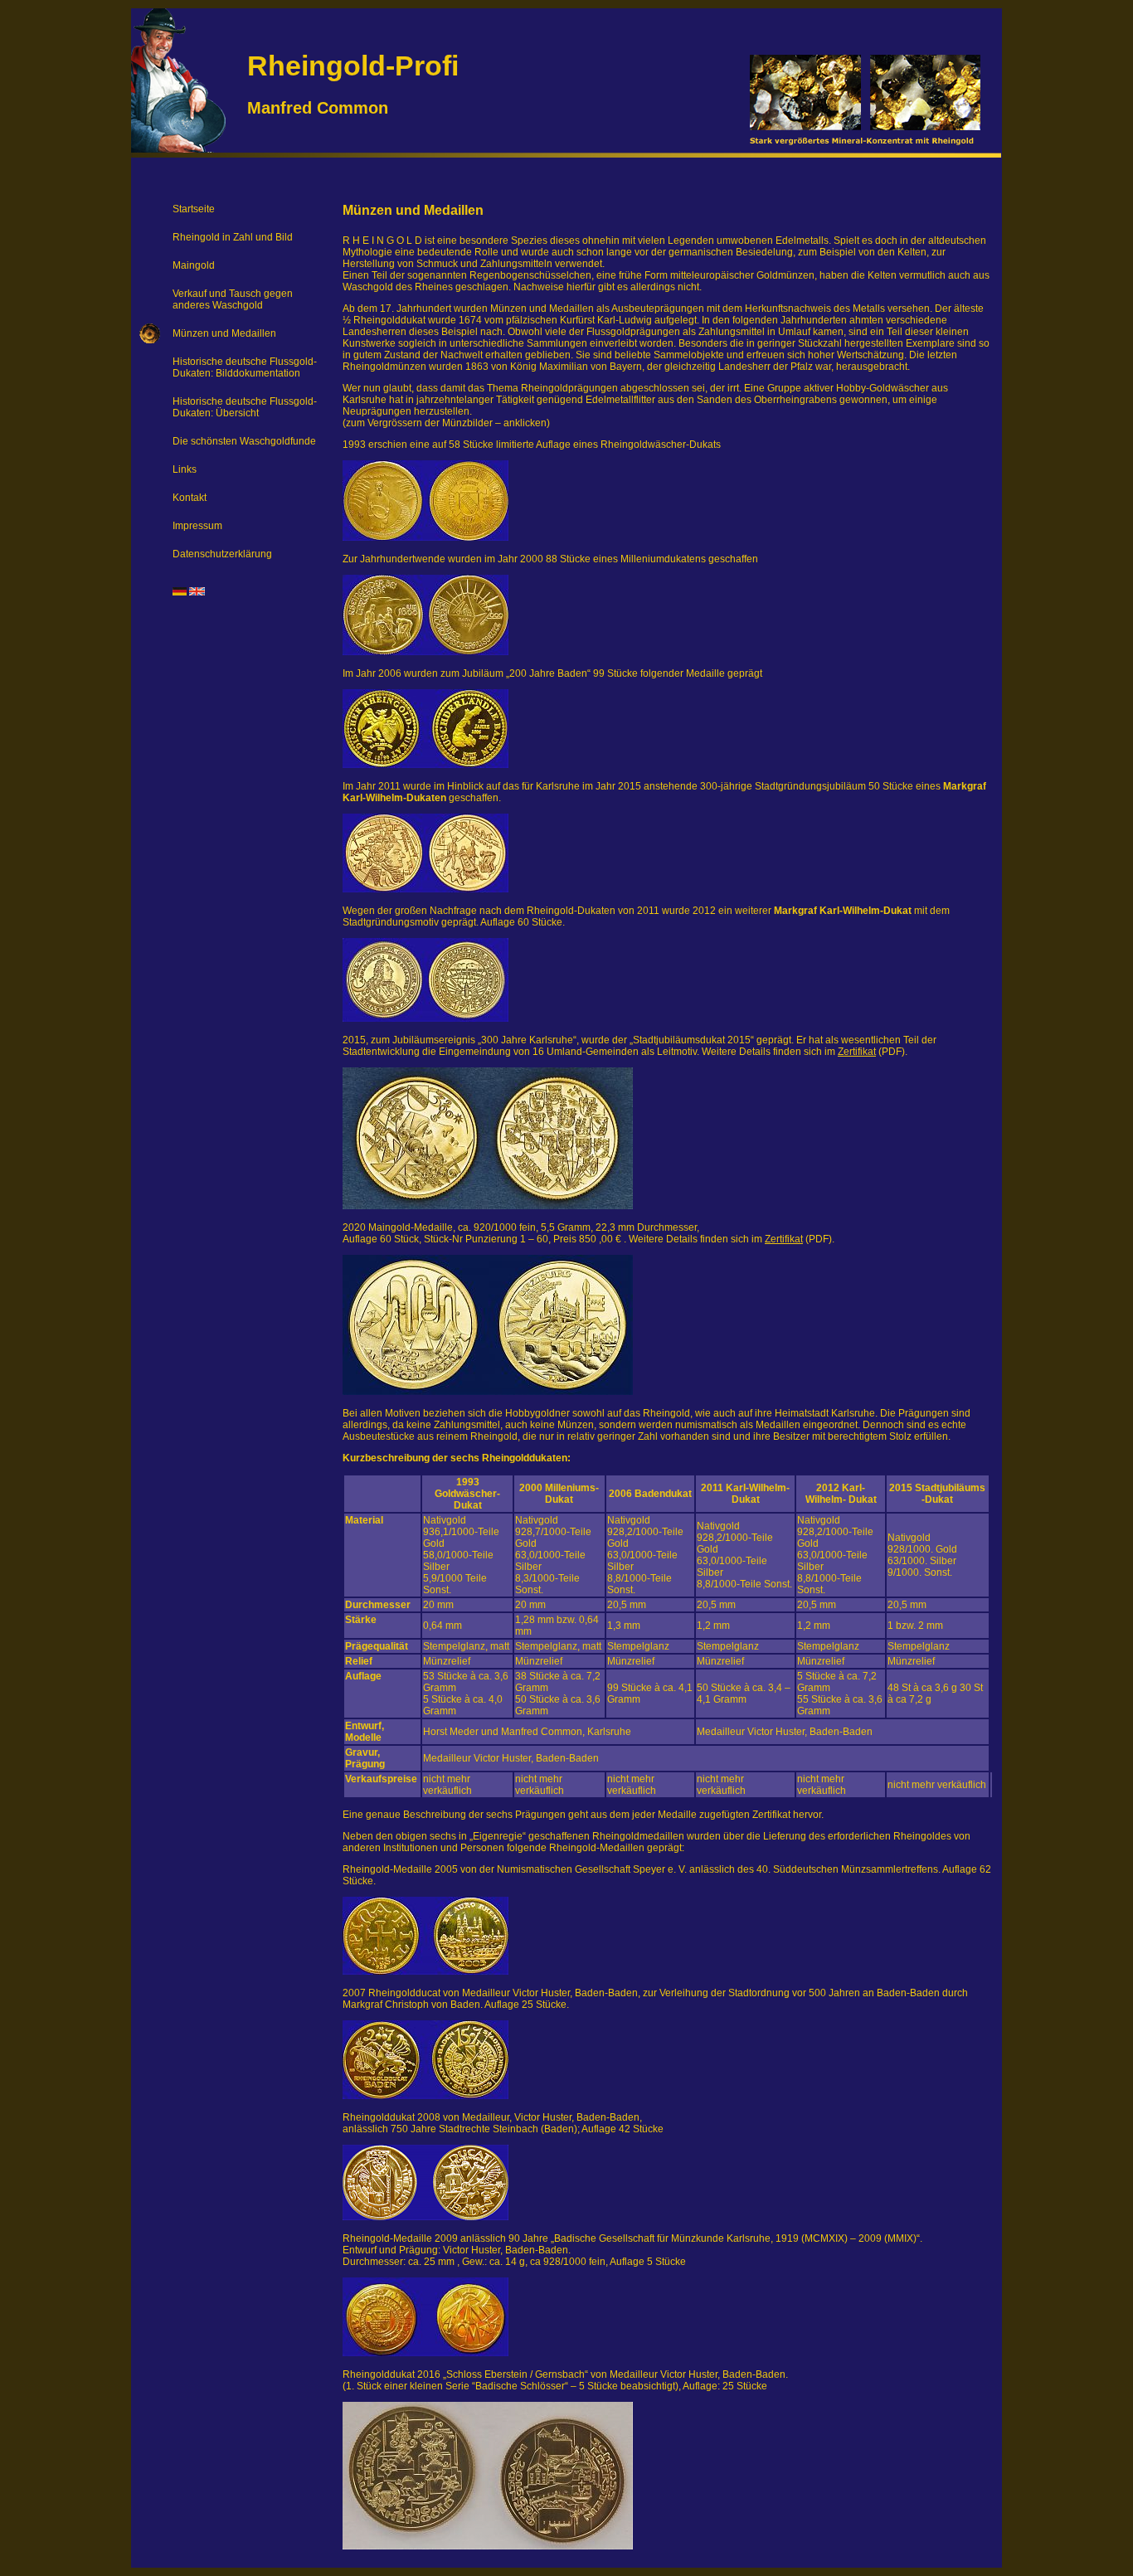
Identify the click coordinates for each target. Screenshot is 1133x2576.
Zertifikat (857, 1052)
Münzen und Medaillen (224, 333)
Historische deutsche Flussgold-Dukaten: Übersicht (245, 407)
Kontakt (190, 498)
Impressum (197, 526)
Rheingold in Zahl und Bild (233, 237)
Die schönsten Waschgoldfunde (244, 441)
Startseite (194, 209)
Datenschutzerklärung (222, 554)
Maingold (194, 265)
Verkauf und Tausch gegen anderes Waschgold (233, 299)
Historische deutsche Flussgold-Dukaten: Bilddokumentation (245, 367)
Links (185, 469)
